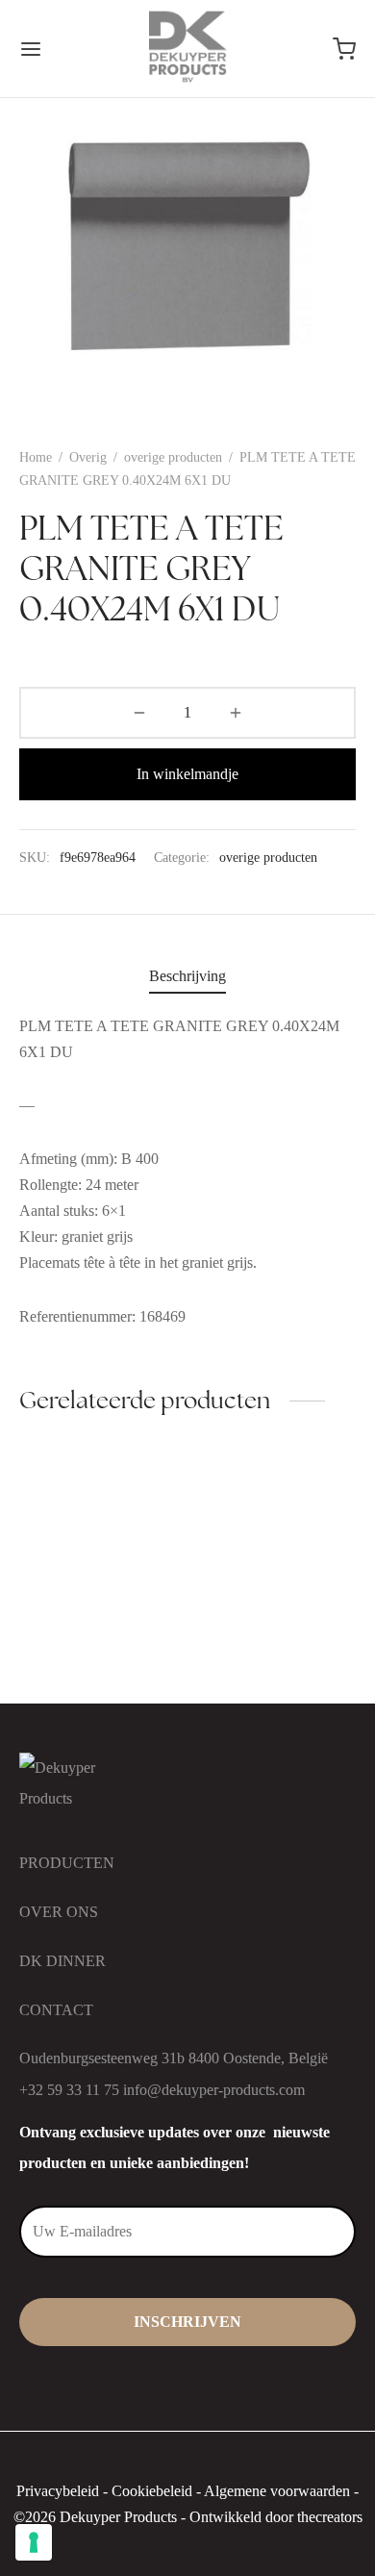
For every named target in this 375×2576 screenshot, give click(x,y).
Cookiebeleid (152, 2491)
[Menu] (31, 49)
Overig (88, 457)
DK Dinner (62, 1961)
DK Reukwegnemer (257, 1667)
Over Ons (59, 1912)
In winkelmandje (187, 774)
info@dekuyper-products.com (214, 2090)
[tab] (187, 976)
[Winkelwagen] (344, 49)
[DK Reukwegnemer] (276, 1624)
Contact (56, 2010)
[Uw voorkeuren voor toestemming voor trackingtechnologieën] (34, 2542)
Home (36, 457)
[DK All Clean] (100, 1521)
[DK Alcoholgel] (276, 1521)
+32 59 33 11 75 (69, 2090)
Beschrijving (187, 976)
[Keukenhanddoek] (100, 1624)
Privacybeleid (58, 2491)
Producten (67, 1863)
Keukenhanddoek (73, 1667)
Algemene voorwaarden (277, 2491)
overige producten (173, 457)
